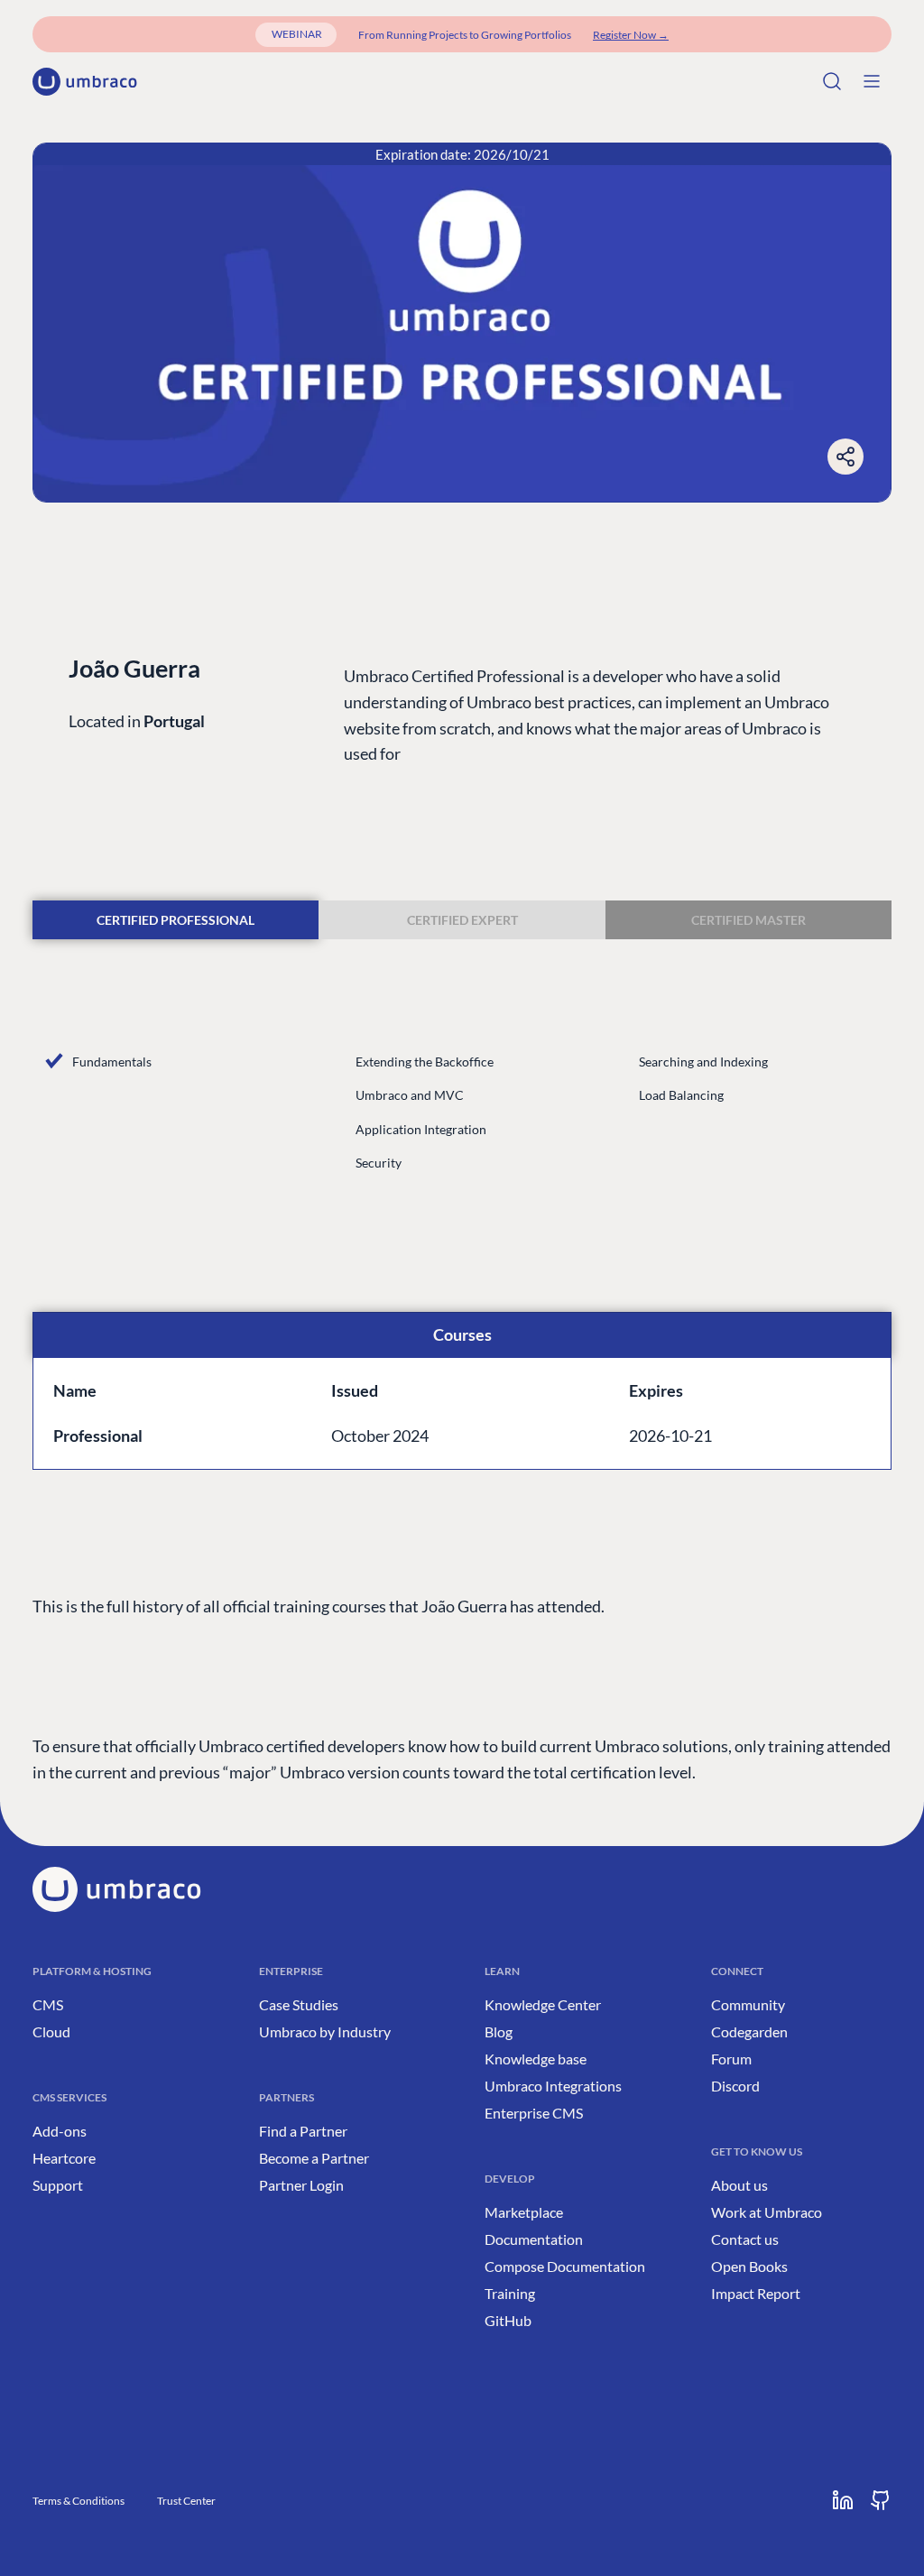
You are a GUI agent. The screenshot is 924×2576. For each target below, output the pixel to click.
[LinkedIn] (843, 2500)
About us (739, 2185)
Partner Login (301, 2185)
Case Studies (299, 2004)
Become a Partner (314, 2158)
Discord (735, 2086)
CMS (48, 2004)
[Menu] (872, 81)
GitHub (508, 2320)
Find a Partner (303, 2131)
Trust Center (186, 2501)
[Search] (832, 81)
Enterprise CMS (534, 2113)
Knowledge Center (543, 2004)
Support (58, 2185)
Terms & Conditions (79, 2501)
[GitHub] (881, 2500)
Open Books (749, 2266)
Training (510, 2293)
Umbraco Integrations (553, 2086)
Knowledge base (536, 2059)
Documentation (534, 2239)
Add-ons (60, 2131)
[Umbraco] (85, 82)
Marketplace (524, 2212)
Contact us (745, 2239)
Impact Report (756, 2293)
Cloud (51, 2031)
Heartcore (64, 2158)
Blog (499, 2031)
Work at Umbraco (767, 2212)
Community (748, 2004)
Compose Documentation (565, 2266)
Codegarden (749, 2031)
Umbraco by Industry (325, 2031)
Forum (731, 2059)
